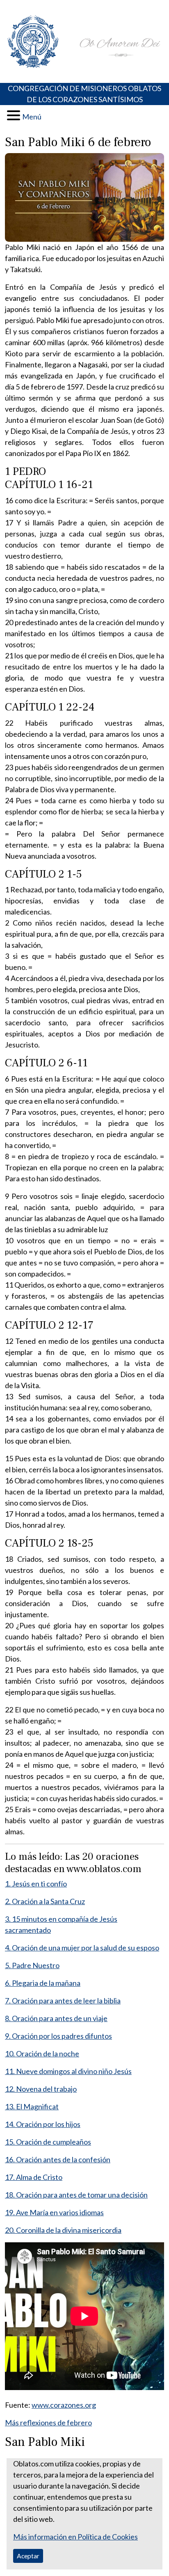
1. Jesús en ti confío (36, 1884)
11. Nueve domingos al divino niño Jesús (68, 2071)
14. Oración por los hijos (43, 2124)
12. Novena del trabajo (41, 2089)
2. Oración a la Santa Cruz (45, 1901)
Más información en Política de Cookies (75, 2537)
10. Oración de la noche (42, 2053)
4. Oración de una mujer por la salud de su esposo (82, 1948)
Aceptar (28, 2556)
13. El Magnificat (32, 2106)
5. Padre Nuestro (32, 1965)
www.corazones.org (64, 2405)
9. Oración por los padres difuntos (58, 2036)
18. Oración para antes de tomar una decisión (76, 2195)
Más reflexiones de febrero (48, 2422)
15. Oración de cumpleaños (48, 2142)
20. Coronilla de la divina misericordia (63, 2230)
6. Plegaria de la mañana (43, 1983)
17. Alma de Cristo (34, 2177)
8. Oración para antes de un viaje (56, 2018)
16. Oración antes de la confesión (58, 2159)
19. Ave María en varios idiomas (54, 2212)
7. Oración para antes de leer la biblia (63, 2001)
